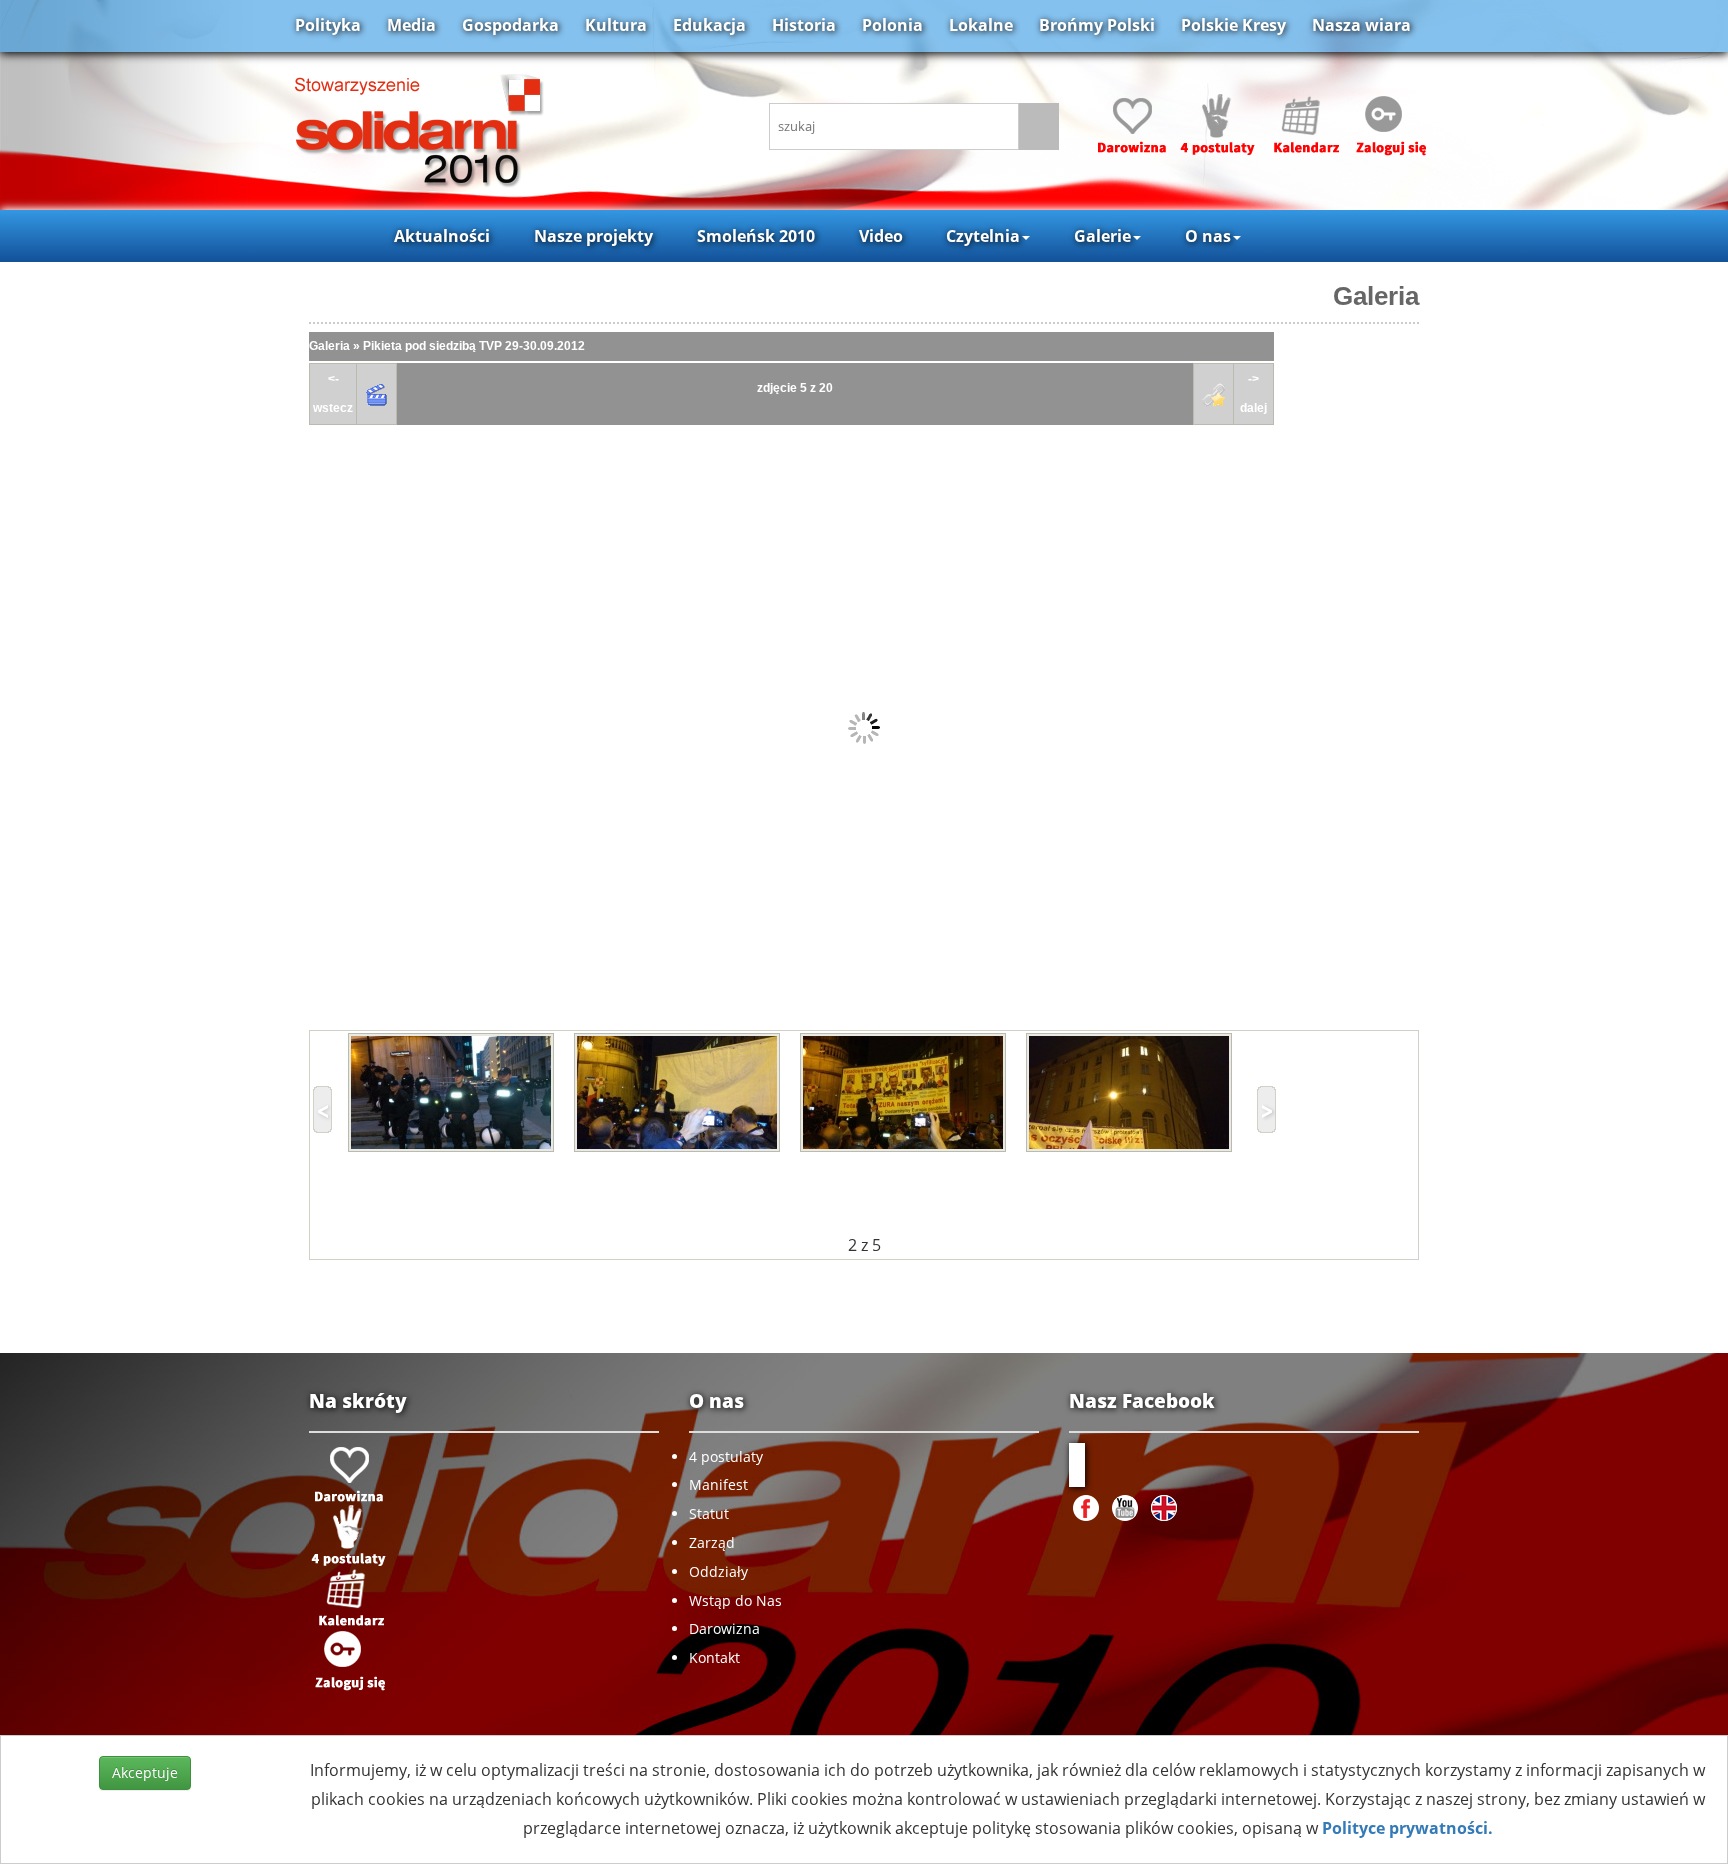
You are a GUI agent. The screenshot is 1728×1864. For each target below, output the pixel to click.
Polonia (892, 25)
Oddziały (718, 1571)
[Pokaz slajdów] (377, 394)
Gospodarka (510, 25)
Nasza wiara (1361, 25)
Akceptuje (145, 1772)
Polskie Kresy (1233, 25)
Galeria (1376, 296)
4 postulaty (726, 1456)
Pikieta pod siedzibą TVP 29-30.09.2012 (474, 346)
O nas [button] (1208, 236)
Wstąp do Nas (735, 1600)
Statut (709, 1513)
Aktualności (442, 236)
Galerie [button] (1102, 236)
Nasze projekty (593, 236)
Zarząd (712, 1542)
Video (881, 236)
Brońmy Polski (1097, 25)
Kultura (616, 25)
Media (411, 25)
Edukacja (709, 25)
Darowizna (724, 1628)
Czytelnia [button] (983, 236)
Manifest (718, 1484)
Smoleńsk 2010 (756, 236)
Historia (804, 25)
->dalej (1253, 393)
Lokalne (981, 25)
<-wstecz (333, 393)
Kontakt (714, 1657)
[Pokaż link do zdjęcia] (1214, 394)
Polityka (328, 25)
